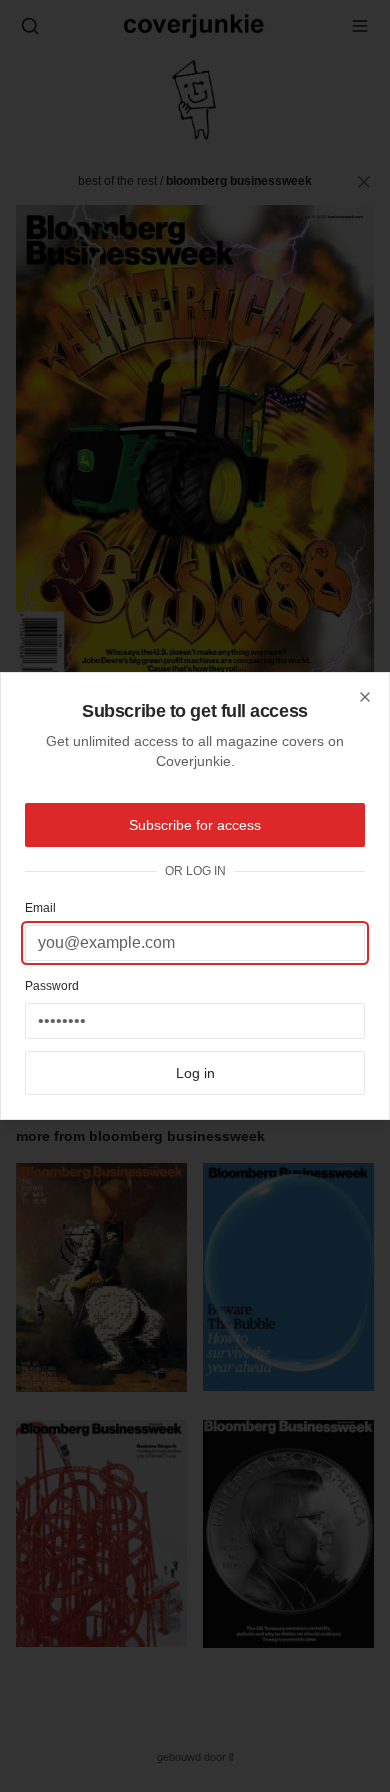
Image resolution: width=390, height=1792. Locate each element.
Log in (195, 1073)
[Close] (365, 697)
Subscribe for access (195, 825)
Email (40, 908)
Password (52, 986)
